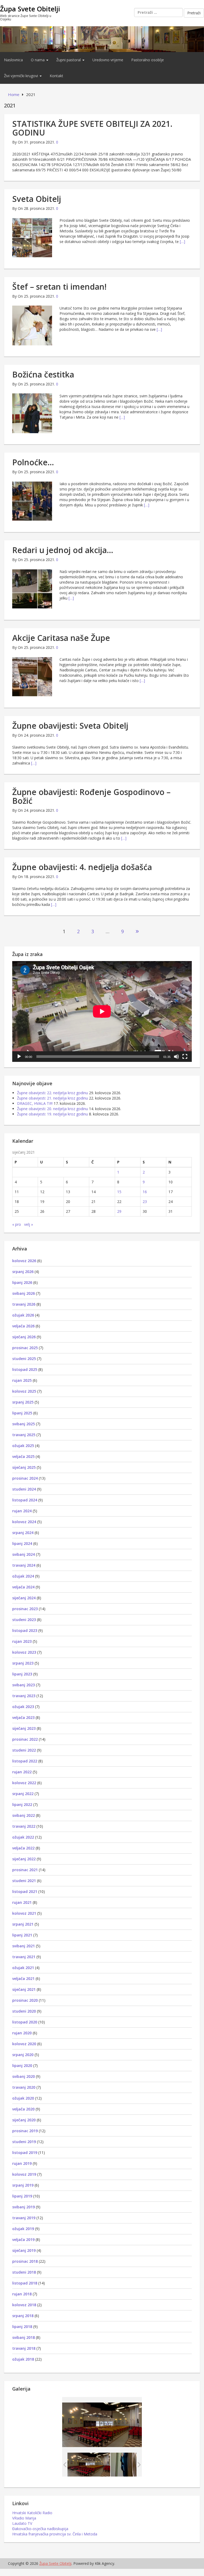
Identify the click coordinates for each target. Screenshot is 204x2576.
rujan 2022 (22, 1772)
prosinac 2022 (25, 1739)
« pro (17, 1224)
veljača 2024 (23, 1587)
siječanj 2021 (24, 1989)
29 (119, 1211)
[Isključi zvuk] (176, 1057)
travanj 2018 (24, 2348)
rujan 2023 (22, 1641)
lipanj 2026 (22, 1282)
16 (145, 1192)
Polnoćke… (33, 462)
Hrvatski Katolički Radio (32, 2513)
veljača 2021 (23, 1978)
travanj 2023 (24, 1696)
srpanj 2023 (23, 1663)
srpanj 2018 (23, 2316)
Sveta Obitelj (37, 199)
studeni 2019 (24, 2142)
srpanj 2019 (23, 2185)
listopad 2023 (25, 1630)
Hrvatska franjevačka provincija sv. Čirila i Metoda (55, 2534)
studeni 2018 (24, 2272)
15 (119, 1192)
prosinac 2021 (25, 1870)
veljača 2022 (23, 1848)
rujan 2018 (22, 2294)
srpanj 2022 (23, 1794)
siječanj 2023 (24, 1728)
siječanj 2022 (24, 1859)
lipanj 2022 (22, 1804)
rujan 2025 (22, 1380)
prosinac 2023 (25, 1609)
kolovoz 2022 (24, 1783)
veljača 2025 (23, 1456)
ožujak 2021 (23, 1968)
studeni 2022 (24, 1750)
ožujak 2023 (23, 1707)
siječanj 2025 (24, 1467)
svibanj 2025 (24, 1424)
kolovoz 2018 (24, 2305)
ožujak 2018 (23, 2359)
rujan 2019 (22, 2163)
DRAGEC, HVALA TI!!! (35, 1103)
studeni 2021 (24, 1881)
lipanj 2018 (22, 2327)
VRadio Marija (24, 2518)
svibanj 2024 (24, 1554)
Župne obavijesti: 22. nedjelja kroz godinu (52, 1093)
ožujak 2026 (23, 1315)
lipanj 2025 (22, 1413)
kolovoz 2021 (24, 1913)
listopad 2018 (25, 2283)
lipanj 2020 (22, 2065)
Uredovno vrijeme (108, 60)
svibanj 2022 (24, 1815)
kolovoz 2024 (24, 1522)
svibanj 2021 (24, 1946)
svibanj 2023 (24, 1685)
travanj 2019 (24, 2218)
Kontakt (56, 76)
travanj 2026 (24, 1304)
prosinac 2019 (25, 2131)
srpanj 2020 (23, 2055)
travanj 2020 (24, 2087)
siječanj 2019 (24, 2250)
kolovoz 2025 (24, 1391)
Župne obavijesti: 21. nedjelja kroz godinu (52, 1098)
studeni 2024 (24, 1489)
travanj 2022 (24, 1826)
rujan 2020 (22, 2033)
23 (145, 1202)
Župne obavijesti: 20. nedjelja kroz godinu (52, 1109)
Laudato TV (22, 2523)
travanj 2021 (24, 1957)
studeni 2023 (24, 1620)
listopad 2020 (25, 2022)
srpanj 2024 (23, 1533)
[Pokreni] (19, 1057)
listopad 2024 (25, 1500)
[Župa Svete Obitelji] (102, 39)
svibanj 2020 (24, 2076)
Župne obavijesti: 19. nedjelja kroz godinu (52, 1114)
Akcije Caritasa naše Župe (61, 638)
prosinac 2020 (25, 2000)
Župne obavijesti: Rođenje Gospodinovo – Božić (91, 796)
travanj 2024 (24, 1565)
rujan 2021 (22, 1902)
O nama (38, 60)
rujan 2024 (22, 1511)
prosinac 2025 (25, 1348)
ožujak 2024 (23, 1576)
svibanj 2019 (24, 2207)
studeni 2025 (24, 1359)
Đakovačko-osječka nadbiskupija (40, 2529)
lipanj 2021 (22, 1935)
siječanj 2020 (24, 2120)
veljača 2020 (23, 2109)
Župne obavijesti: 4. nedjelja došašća (82, 867)
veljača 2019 (23, 2240)
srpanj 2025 (23, 1402)
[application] (102, 1011)
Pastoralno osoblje (148, 60)
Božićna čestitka (43, 374)
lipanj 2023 (22, 1674)
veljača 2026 (23, 1326)
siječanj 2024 (24, 1598)
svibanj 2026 (24, 1293)
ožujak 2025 (23, 1446)
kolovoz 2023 (24, 1652)
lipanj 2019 (22, 2196)
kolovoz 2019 (24, 2174)
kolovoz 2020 (24, 2044)
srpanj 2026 (23, 1272)
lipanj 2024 (22, 1543)
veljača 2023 (23, 1717)
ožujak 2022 (23, 1837)
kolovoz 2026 (24, 1261)
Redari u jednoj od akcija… (63, 550)
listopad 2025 (25, 1369)
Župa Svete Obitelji (30, 9)
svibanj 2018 (24, 2337)
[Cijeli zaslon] (185, 1057)
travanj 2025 (24, 1435)
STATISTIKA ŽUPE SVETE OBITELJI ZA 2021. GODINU (92, 128)
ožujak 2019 (23, 2229)
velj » (29, 1224)
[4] (132, 2465)
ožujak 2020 (23, 2098)
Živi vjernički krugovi (22, 76)
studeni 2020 (24, 2011)
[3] (89, 2465)
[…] (182, 242)
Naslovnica (13, 60)
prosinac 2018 (25, 2261)
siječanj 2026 (24, 1337)
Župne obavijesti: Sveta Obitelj (70, 726)
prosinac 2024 (25, 1478)
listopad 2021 (25, 1891)
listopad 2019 (25, 2153)
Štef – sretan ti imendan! (59, 287)
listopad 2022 (25, 1761)
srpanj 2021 (23, 1924)
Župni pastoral (69, 60)
